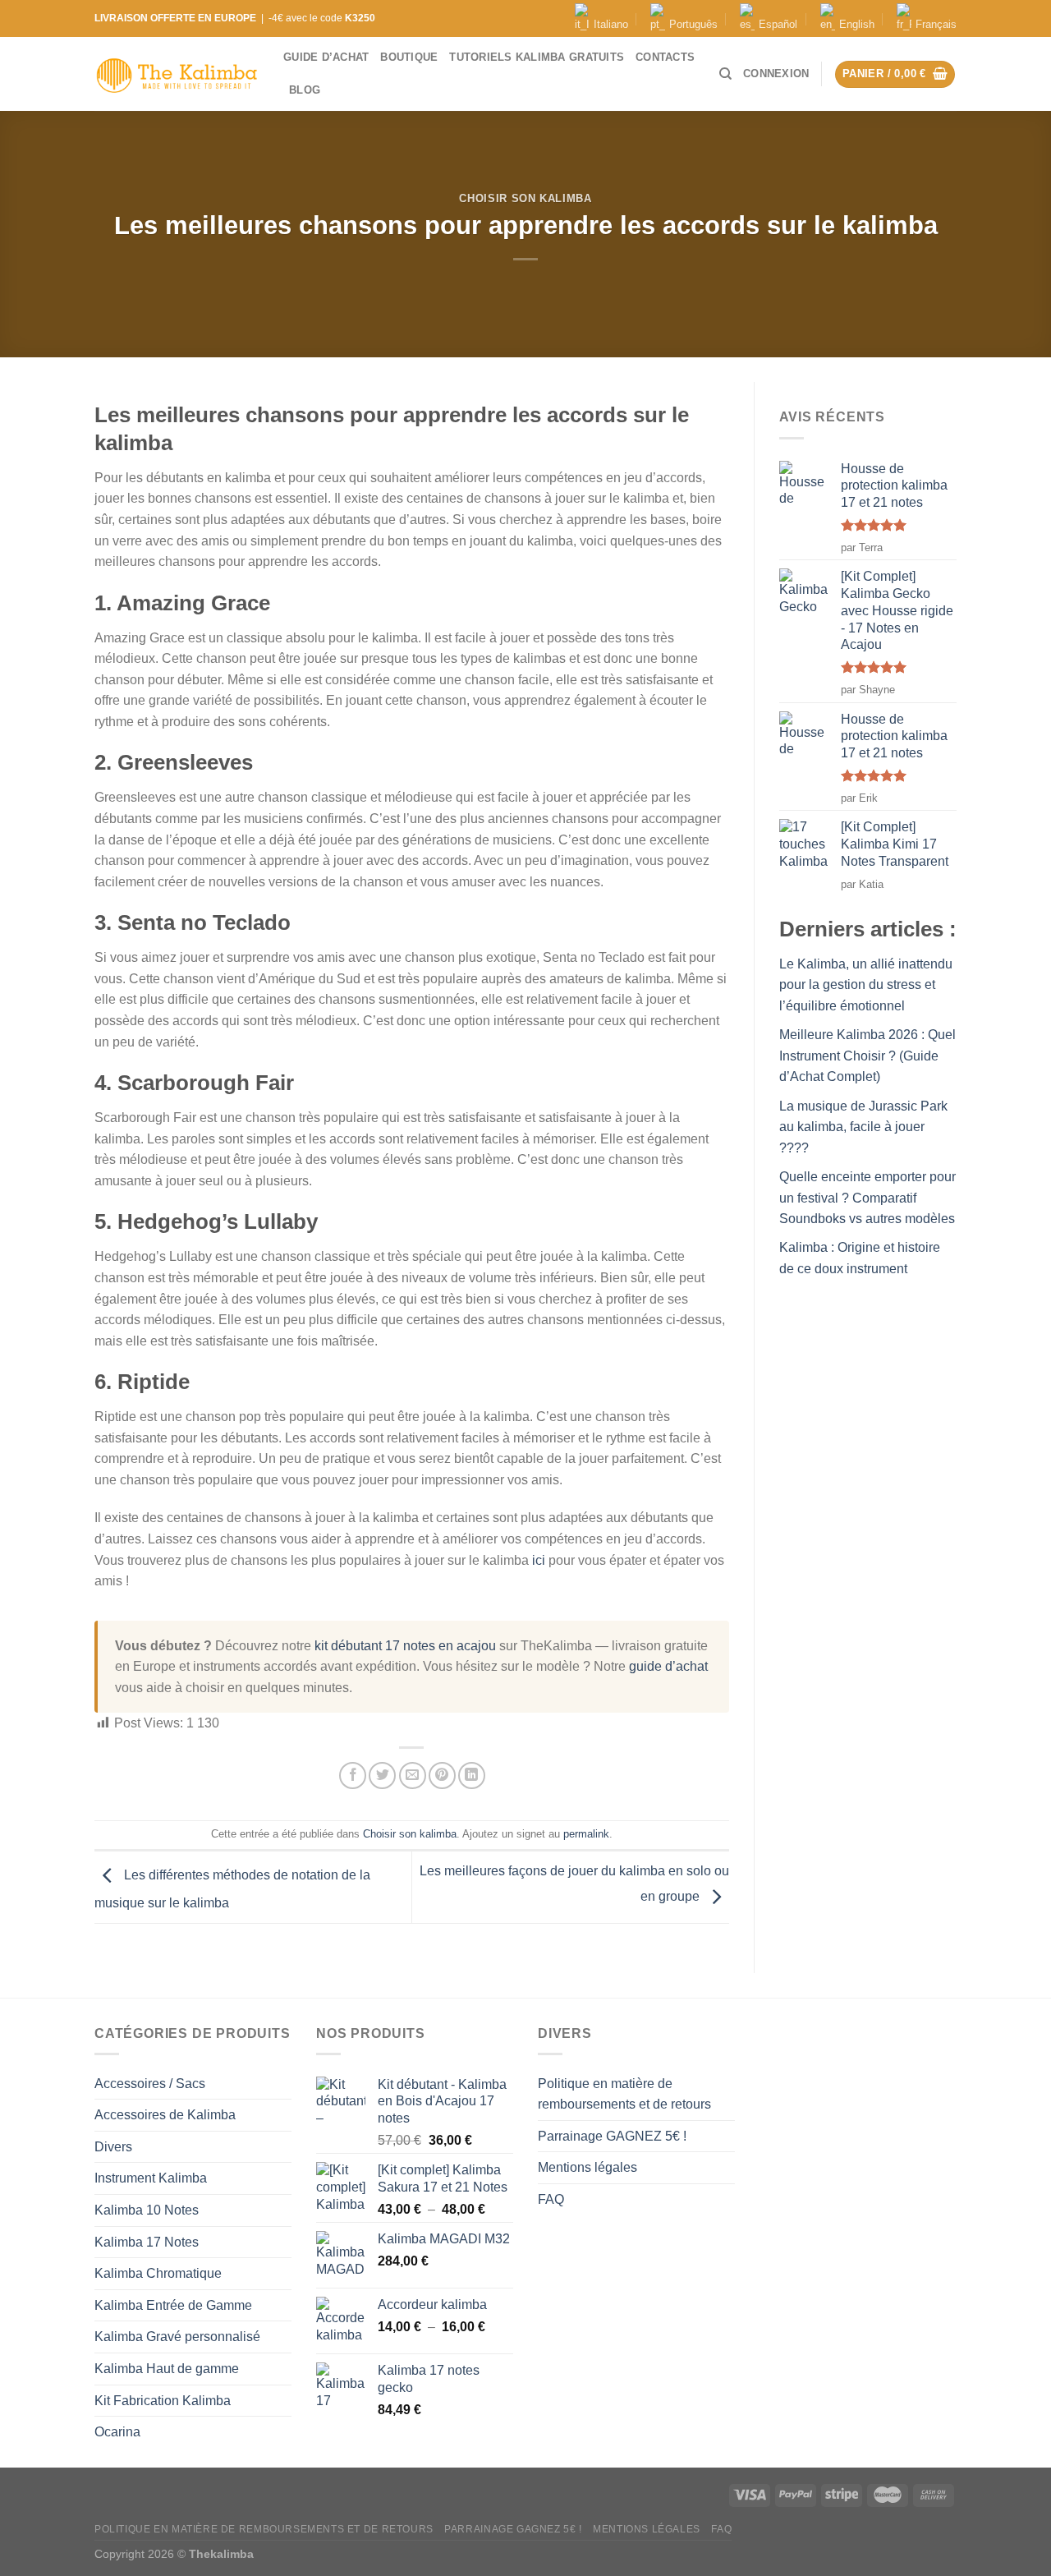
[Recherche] (725, 74)
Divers (113, 2147)
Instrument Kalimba (151, 2178)
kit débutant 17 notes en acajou (405, 1646)
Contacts (665, 57)
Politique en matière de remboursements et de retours (624, 2094)
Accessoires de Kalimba (165, 2115)
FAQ (551, 2199)
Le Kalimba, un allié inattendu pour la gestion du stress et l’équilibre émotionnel (866, 985)
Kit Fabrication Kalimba (163, 2401)
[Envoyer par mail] (413, 1776)
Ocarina (117, 2432)
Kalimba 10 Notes (147, 2210)
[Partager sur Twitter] (382, 1776)
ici (539, 1560)
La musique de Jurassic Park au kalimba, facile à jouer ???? (863, 1127)
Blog (305, 90)
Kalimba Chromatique (158, 2273)
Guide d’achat (326, 57)
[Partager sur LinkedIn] (472, 1776)
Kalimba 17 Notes (147, 2242)
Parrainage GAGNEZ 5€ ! (612, 2136)
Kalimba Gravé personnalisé (177, 2337)
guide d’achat (668, 1666)
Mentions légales (587, 2167)
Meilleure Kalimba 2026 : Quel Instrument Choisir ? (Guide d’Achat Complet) (867, 1056)
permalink (586, 1834)
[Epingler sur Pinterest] (442, 1776)
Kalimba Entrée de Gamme (173, 2305)
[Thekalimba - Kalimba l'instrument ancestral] (177, 74)
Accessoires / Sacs (150, 2084)
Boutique (409, 57)
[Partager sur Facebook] (353, 1776)
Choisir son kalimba (525, 198)
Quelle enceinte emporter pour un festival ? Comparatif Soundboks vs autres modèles (867, 1198)
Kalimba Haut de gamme (167, 2369)
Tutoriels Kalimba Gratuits (537, 57)
